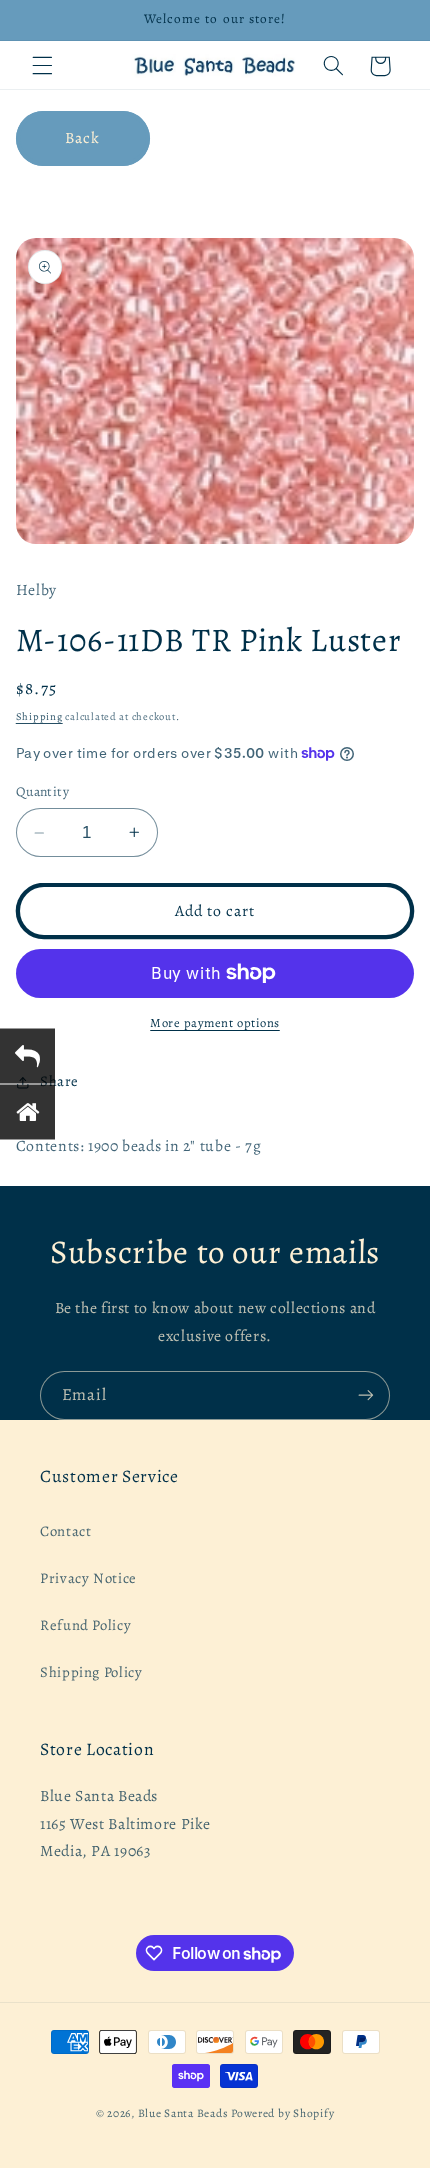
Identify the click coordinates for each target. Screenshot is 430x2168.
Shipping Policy (91, 1672)
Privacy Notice (88, 1578)
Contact (65, 1531)
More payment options (215, 1022)
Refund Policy (85, 1625)
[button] (42, 66)
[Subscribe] (366, 1395)
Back (82, 137)
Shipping (39, 716)
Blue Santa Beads (183, 2113)
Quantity (42, 791)
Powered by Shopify (282, 2113)
